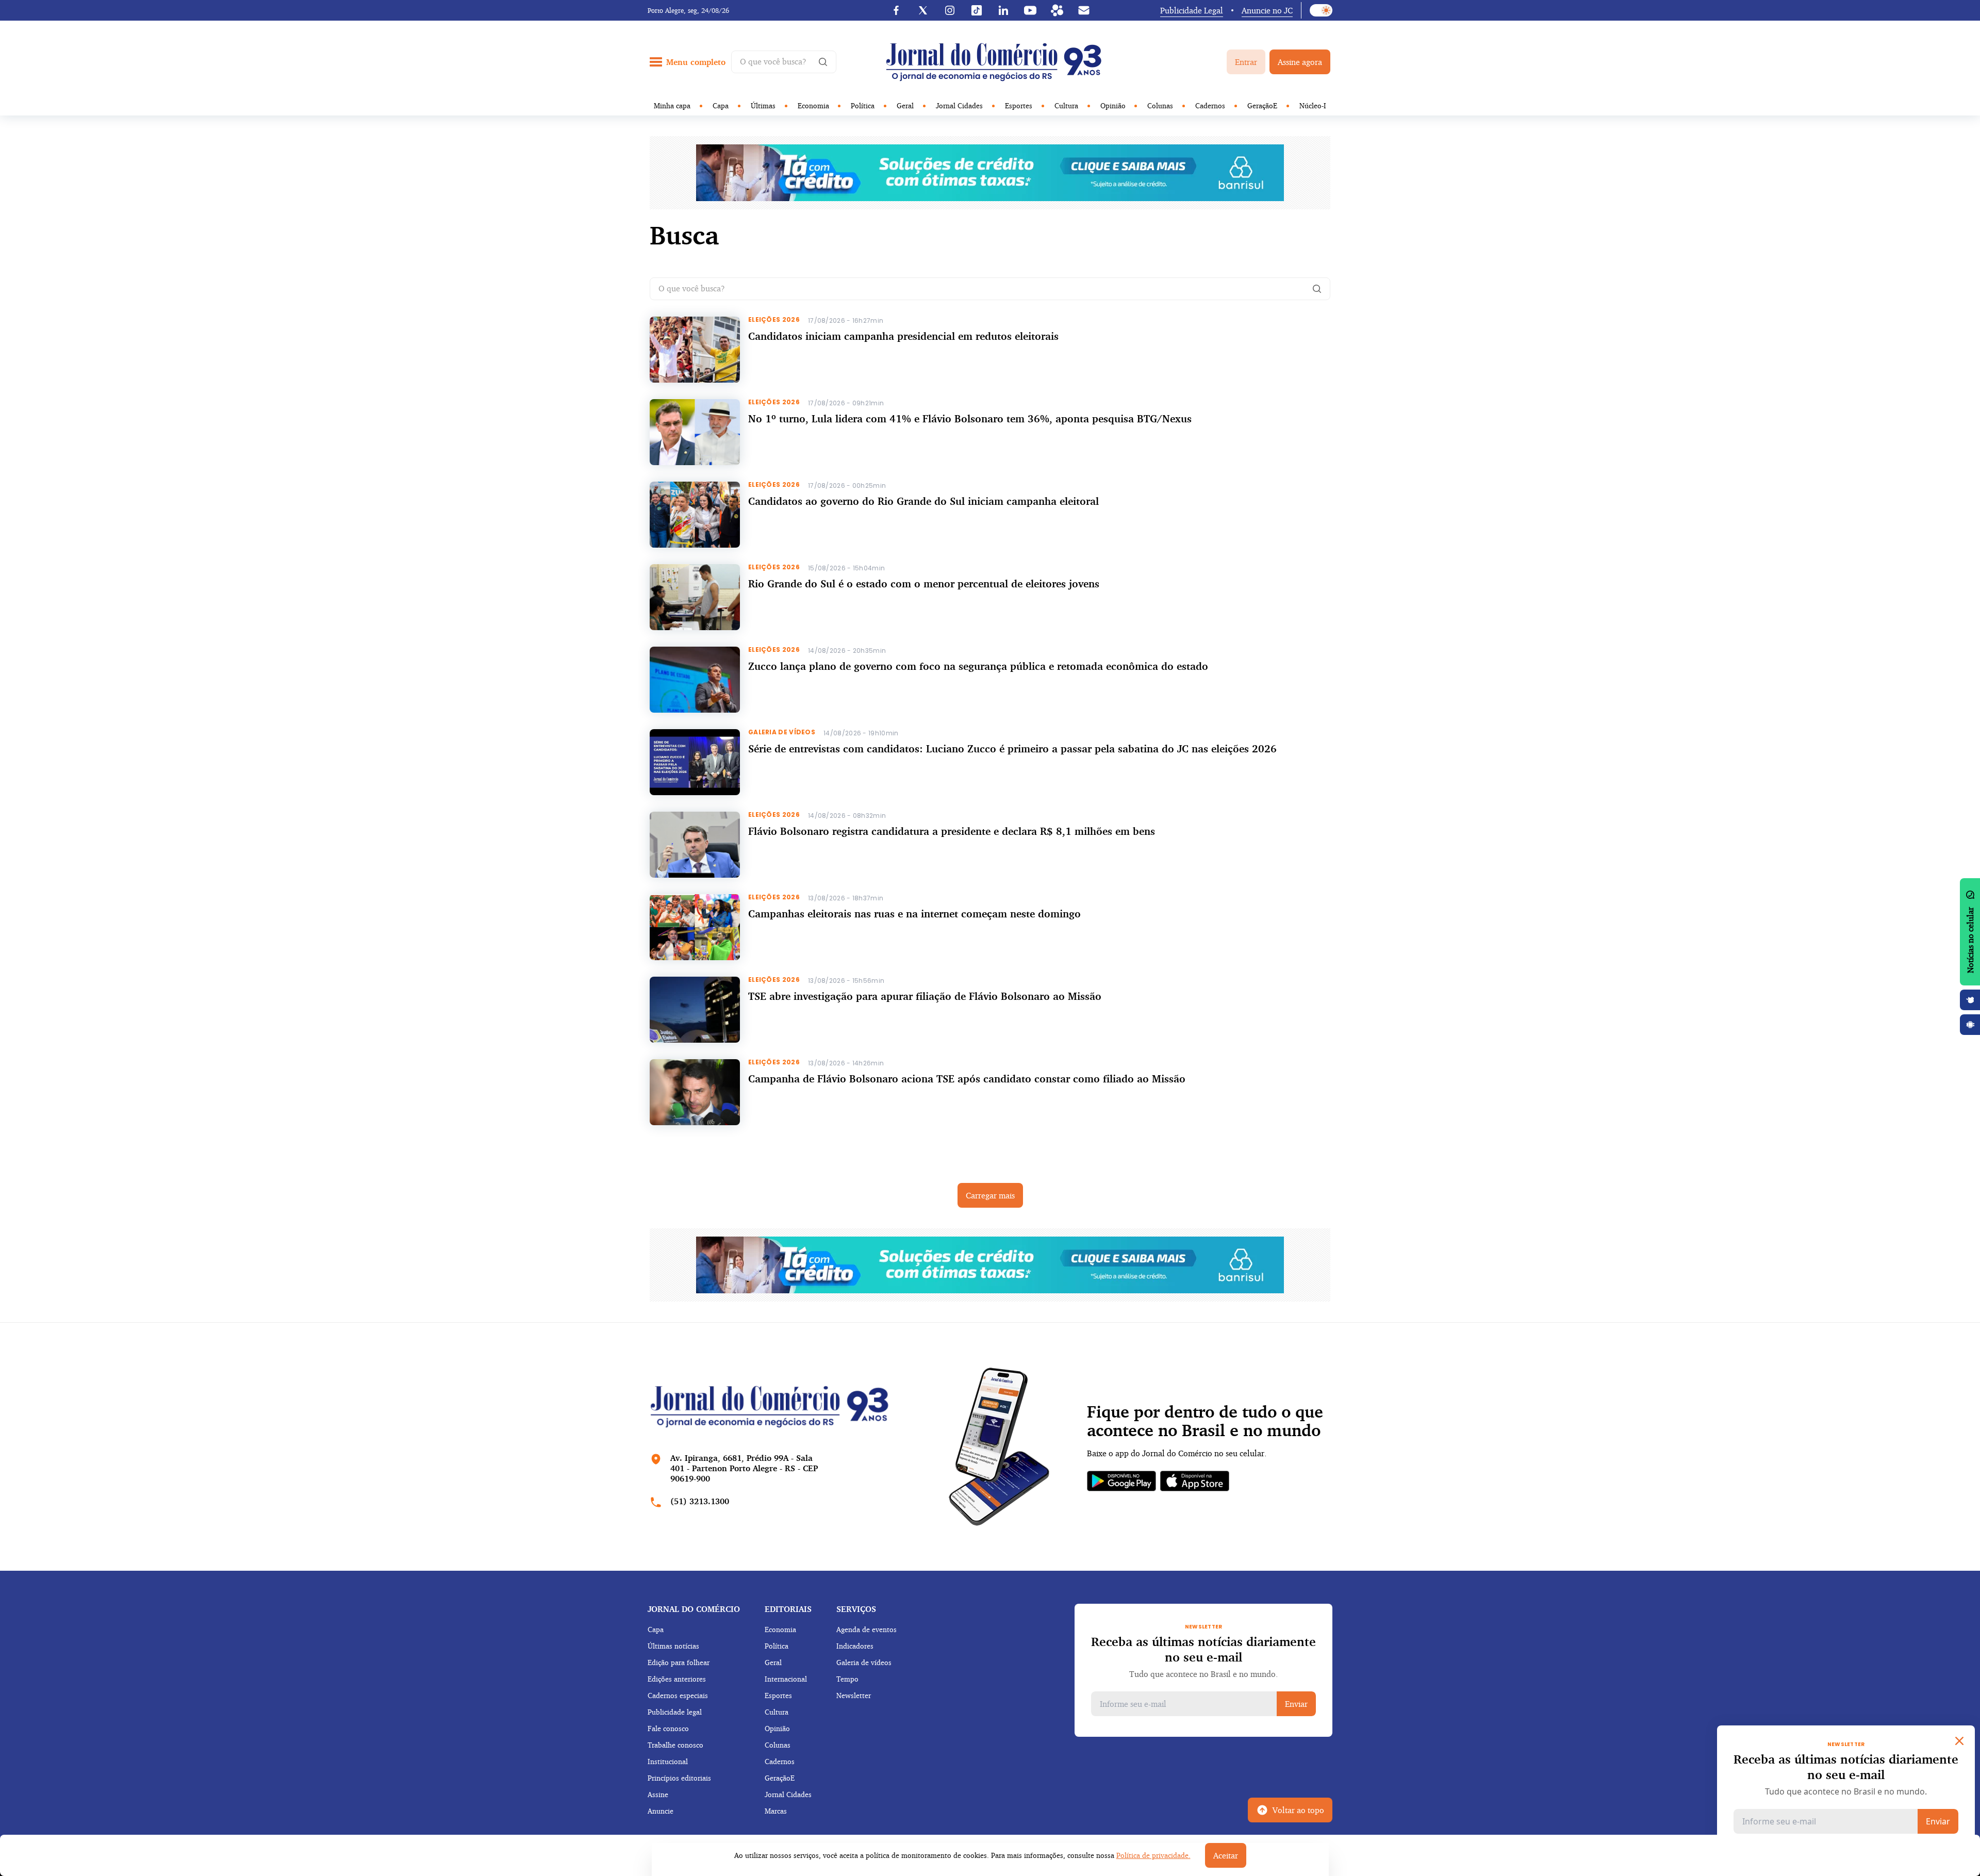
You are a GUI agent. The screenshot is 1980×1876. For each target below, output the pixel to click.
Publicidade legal (675, 1712)
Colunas (1160, 105)
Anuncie (661, 1811)
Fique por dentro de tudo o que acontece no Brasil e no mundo (1205, 1421)
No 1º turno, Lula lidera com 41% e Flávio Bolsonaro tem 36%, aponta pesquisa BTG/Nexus (970, 418)
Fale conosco (668, 1728)
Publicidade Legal (1192, 10)
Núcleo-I (1313, 105)
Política (863, 105)
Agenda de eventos (867, 1629)
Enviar (1296, 1704)
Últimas (763, 105)
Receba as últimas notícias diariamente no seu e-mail (1203, 1649)
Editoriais (788, 1609)
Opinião (1113, 105)
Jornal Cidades (959, 105)
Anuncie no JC (1267, 10)
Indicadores (855, 1646)
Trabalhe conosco (675, 1745)
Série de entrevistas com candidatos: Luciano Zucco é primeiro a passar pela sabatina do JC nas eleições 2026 (1012, 748)
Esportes (1019, 105)
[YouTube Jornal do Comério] (1030, 10)
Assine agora (1300, 62)
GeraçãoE (1262, 105)
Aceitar (1226, 1855)
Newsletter (854, 1695)
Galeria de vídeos (864, 1662)
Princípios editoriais (679, 1778)
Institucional (668, 1761)
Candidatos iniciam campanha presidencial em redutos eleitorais (903, 336)
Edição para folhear (679, 1662)
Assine (658, 1794)
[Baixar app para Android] (1970, 1025)
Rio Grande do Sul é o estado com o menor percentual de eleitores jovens (924, 583)
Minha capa (672, 105)
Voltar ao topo (1298, 1810)
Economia (813, 105)
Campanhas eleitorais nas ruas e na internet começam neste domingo (914, 914)
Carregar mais (990, 1195)
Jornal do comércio (694, 1609)
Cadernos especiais (678, 1695)
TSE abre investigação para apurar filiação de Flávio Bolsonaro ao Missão (925, 996)
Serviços (856, 1609)
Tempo (847, 1679)
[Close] (1959, 1741)
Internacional (786, 1679)
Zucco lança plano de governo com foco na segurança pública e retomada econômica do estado (980, 666)
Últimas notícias (673, 1646)
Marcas (776, 1811)
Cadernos (1210, 105)
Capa (721, 105)
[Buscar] (1317, 289)
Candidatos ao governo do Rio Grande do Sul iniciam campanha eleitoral (923, 501)
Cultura (1066, 105)
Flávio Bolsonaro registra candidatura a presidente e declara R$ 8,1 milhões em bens (952, 831)
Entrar (1246, 62)
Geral (905, 105)
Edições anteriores (677, 1679)
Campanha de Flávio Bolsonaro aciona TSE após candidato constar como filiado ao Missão (967, 1079)
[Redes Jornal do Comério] (1057, 10)
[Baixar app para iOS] (1970, 1000)
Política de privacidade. (1153, 1855)
